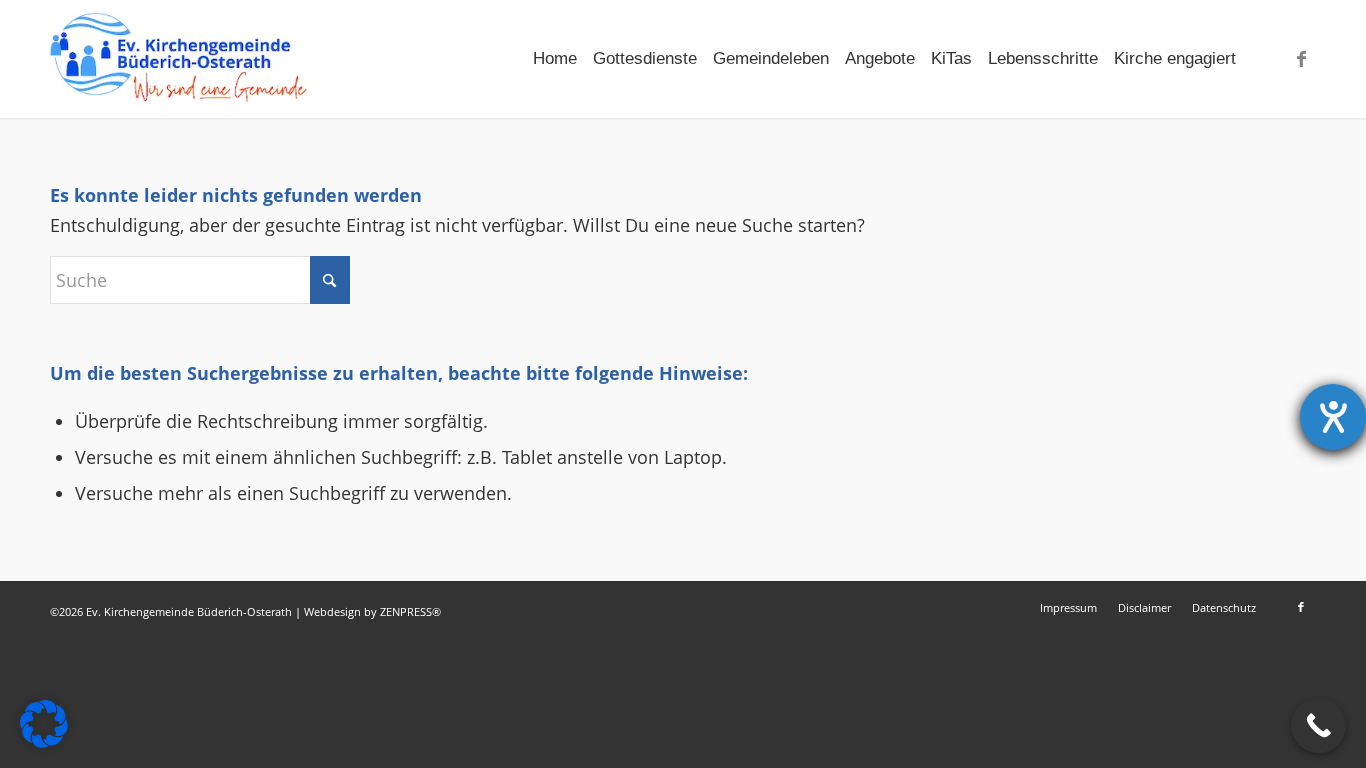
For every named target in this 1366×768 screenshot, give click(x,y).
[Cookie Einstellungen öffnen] (44, 741)
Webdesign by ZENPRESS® (372, 611)
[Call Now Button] (1318, 725)
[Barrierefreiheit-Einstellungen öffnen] (1333, 417)
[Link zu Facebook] (1301, 58)
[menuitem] (555, 59)
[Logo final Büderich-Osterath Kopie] (178, 59)
